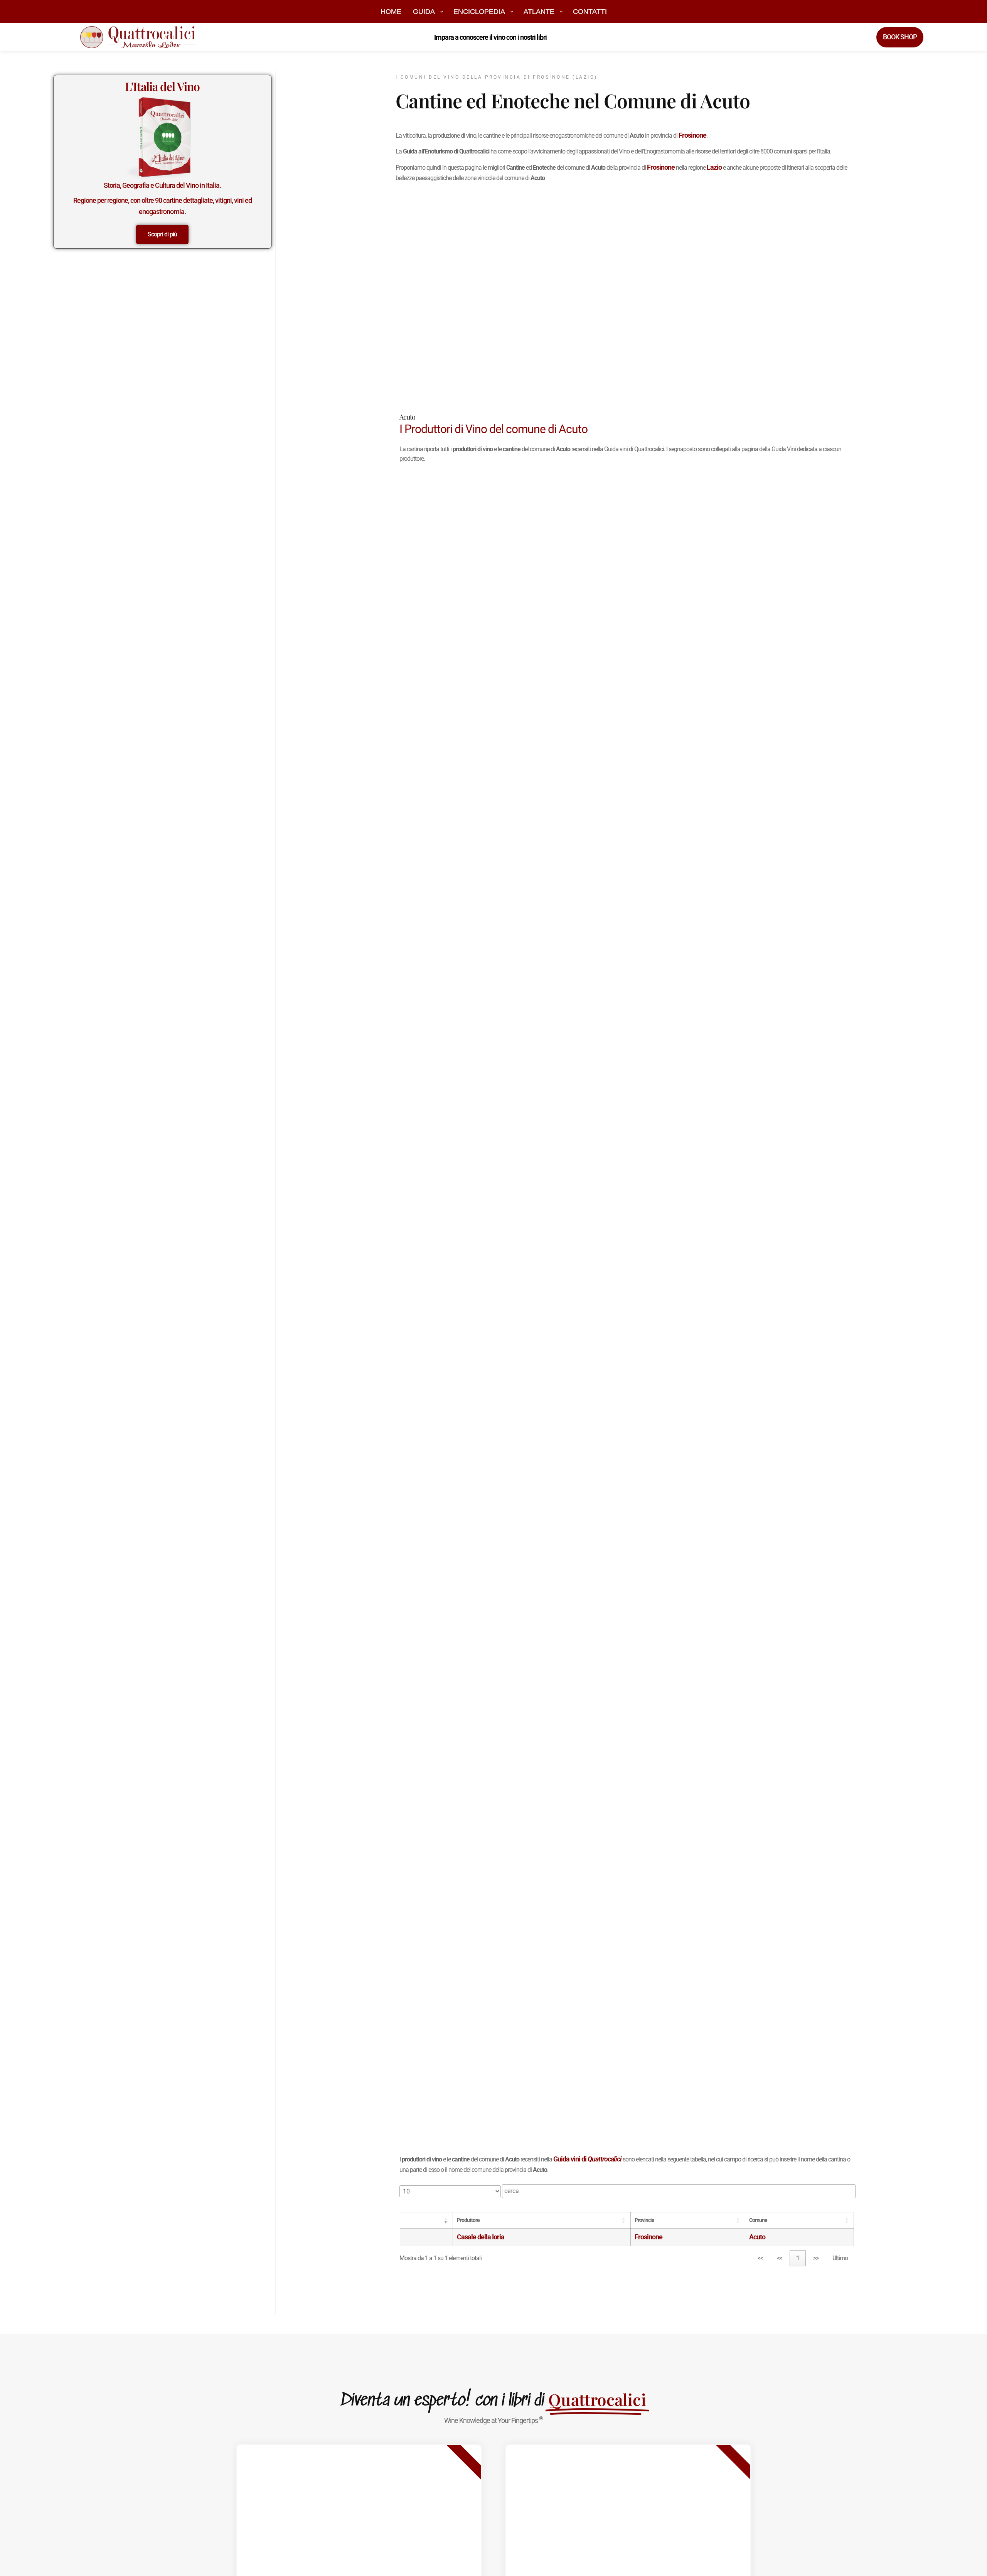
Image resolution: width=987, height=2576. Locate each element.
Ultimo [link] (840, 2258)
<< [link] (760, 2258)
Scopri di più (162, 234)
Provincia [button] (644, 2220)
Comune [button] (758, 2220)
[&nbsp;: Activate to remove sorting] (426, 2220)
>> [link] (816, 2258)
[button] (441, 2220)
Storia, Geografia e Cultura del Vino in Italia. (162, 185)
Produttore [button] (468, 2220)
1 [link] (798, 2258)
